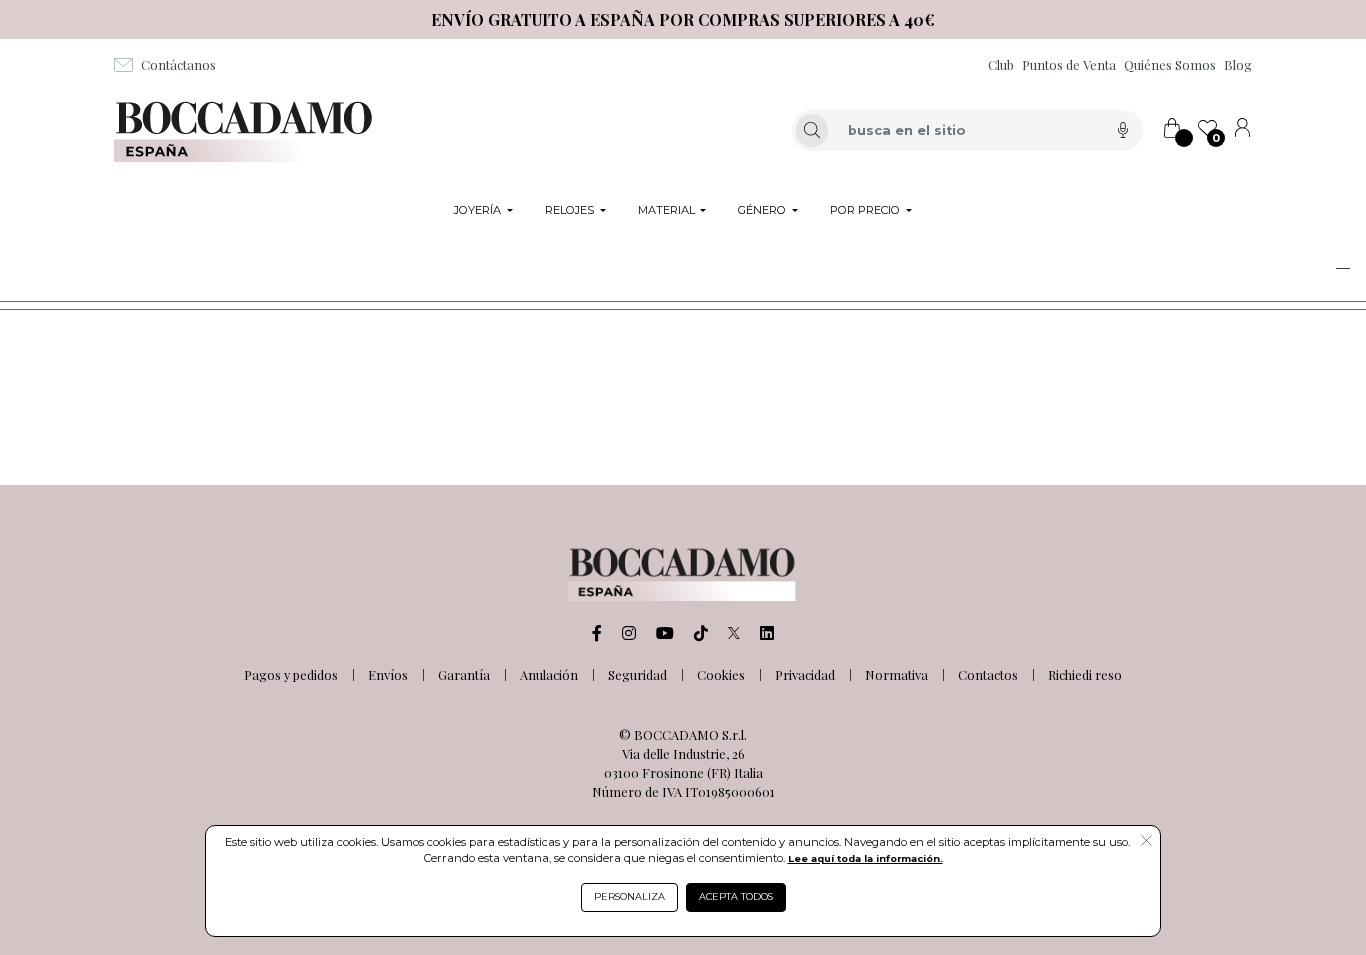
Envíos (388, 674)
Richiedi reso (1085, 674)
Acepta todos (736, 896)
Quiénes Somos (1170, 64)
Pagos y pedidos (291, 674)
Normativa (896, 674)
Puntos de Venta (1069, 64)
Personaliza (629, 896)
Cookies (721, 674)
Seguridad (637, 674)
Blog (1238, 64)
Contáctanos (178, 64)
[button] (1294, 268)
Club (1001, 64)
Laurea (43, 265)
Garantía (464, 674)
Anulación (549, 674)
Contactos (988, 674)
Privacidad (805, 674)
